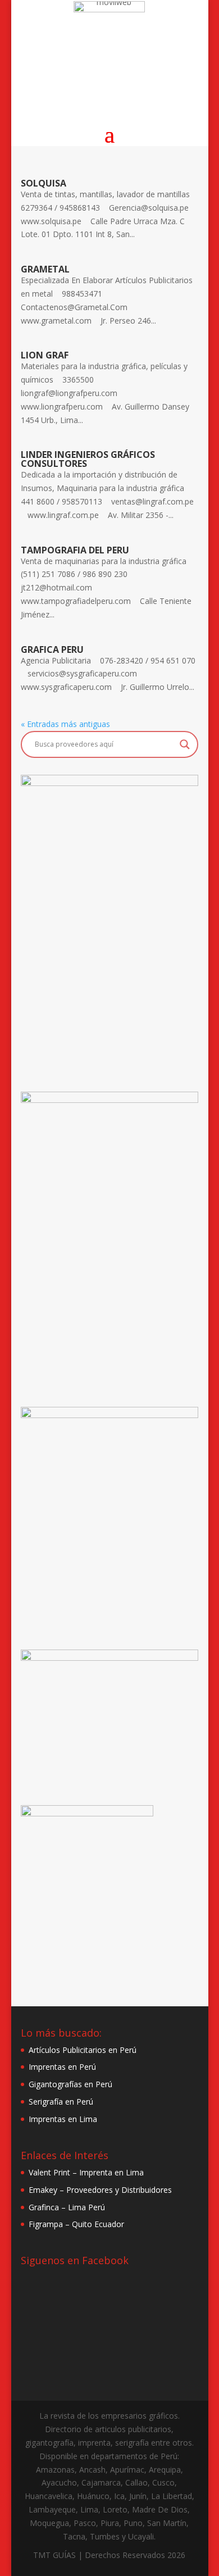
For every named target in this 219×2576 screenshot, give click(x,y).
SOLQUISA (44, 183)
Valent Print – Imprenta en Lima (86, 2172)
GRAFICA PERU (52, 649)
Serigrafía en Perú (61, 2102)
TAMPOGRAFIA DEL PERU (75, 550)
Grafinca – (48, 2207)
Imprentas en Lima (63, 2119)
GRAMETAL (45, 269)
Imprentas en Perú (62, 2067)
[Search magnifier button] (185, 744)
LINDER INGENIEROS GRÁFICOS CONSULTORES (88, 459)
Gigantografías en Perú (70, 2084)
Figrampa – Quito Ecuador (76, 2224)
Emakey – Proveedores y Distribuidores (100, 2190)
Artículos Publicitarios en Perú (83, 2050)
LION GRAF (45, 355)
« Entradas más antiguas (65, 724)
